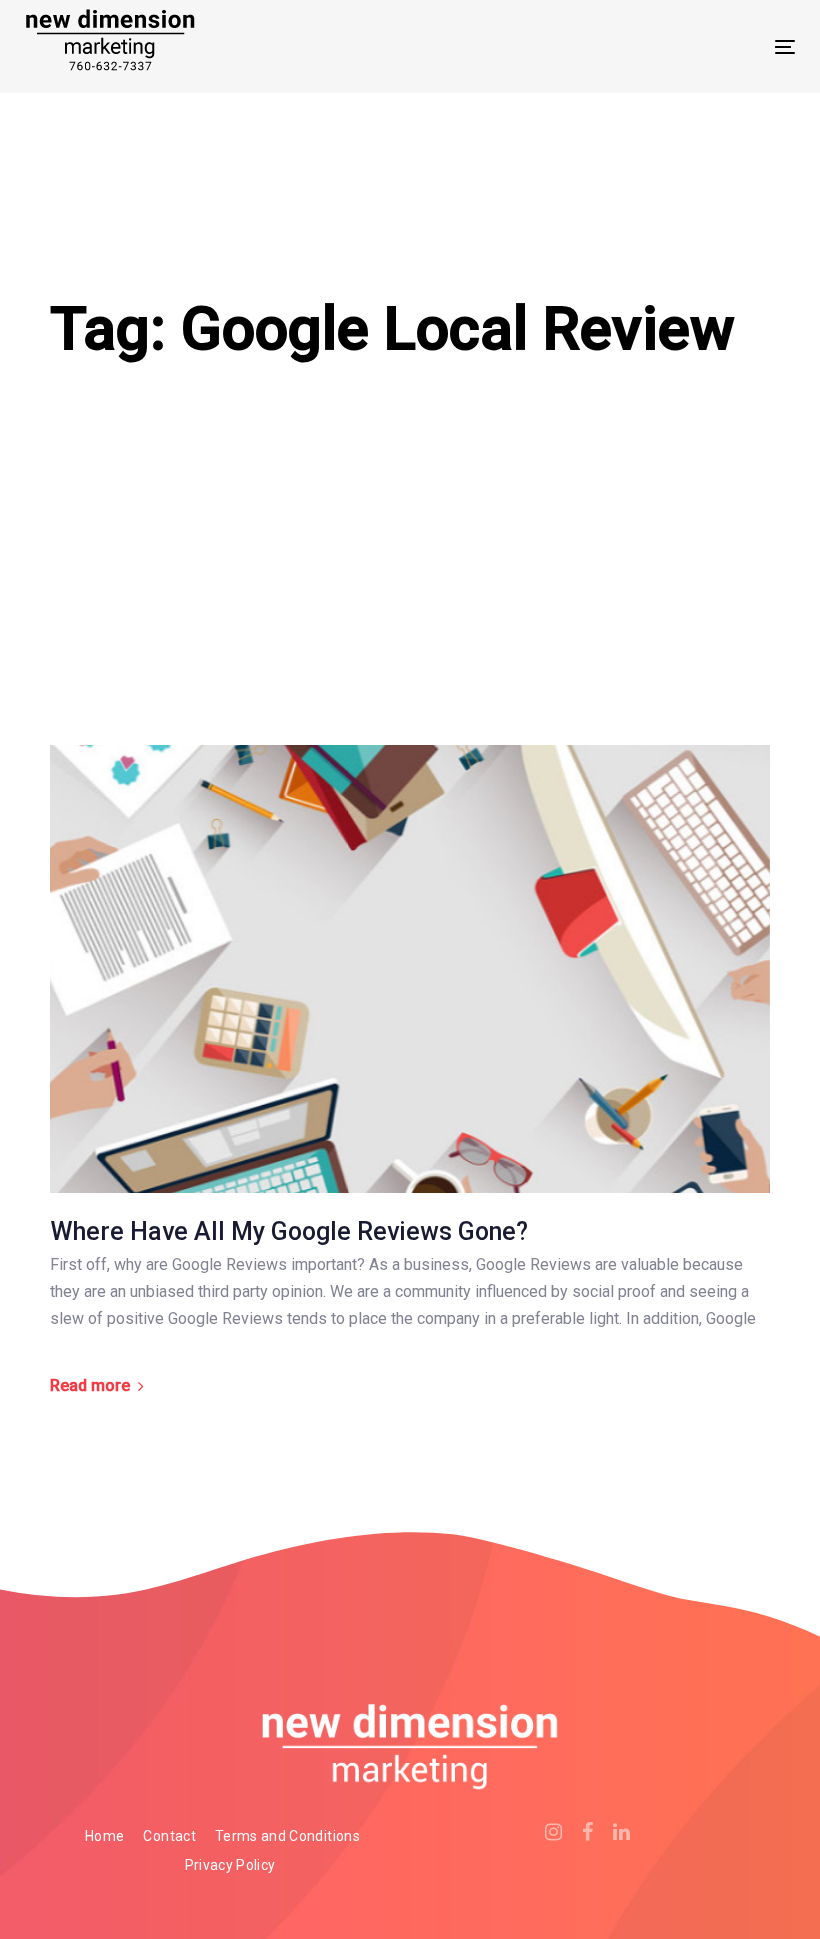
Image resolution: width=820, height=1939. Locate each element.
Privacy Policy (230, 1865)
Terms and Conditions (287, 1836)
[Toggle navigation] (666, 46)
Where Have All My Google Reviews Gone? (289, 1231)
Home (104, 1836)
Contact (169, 1836)
